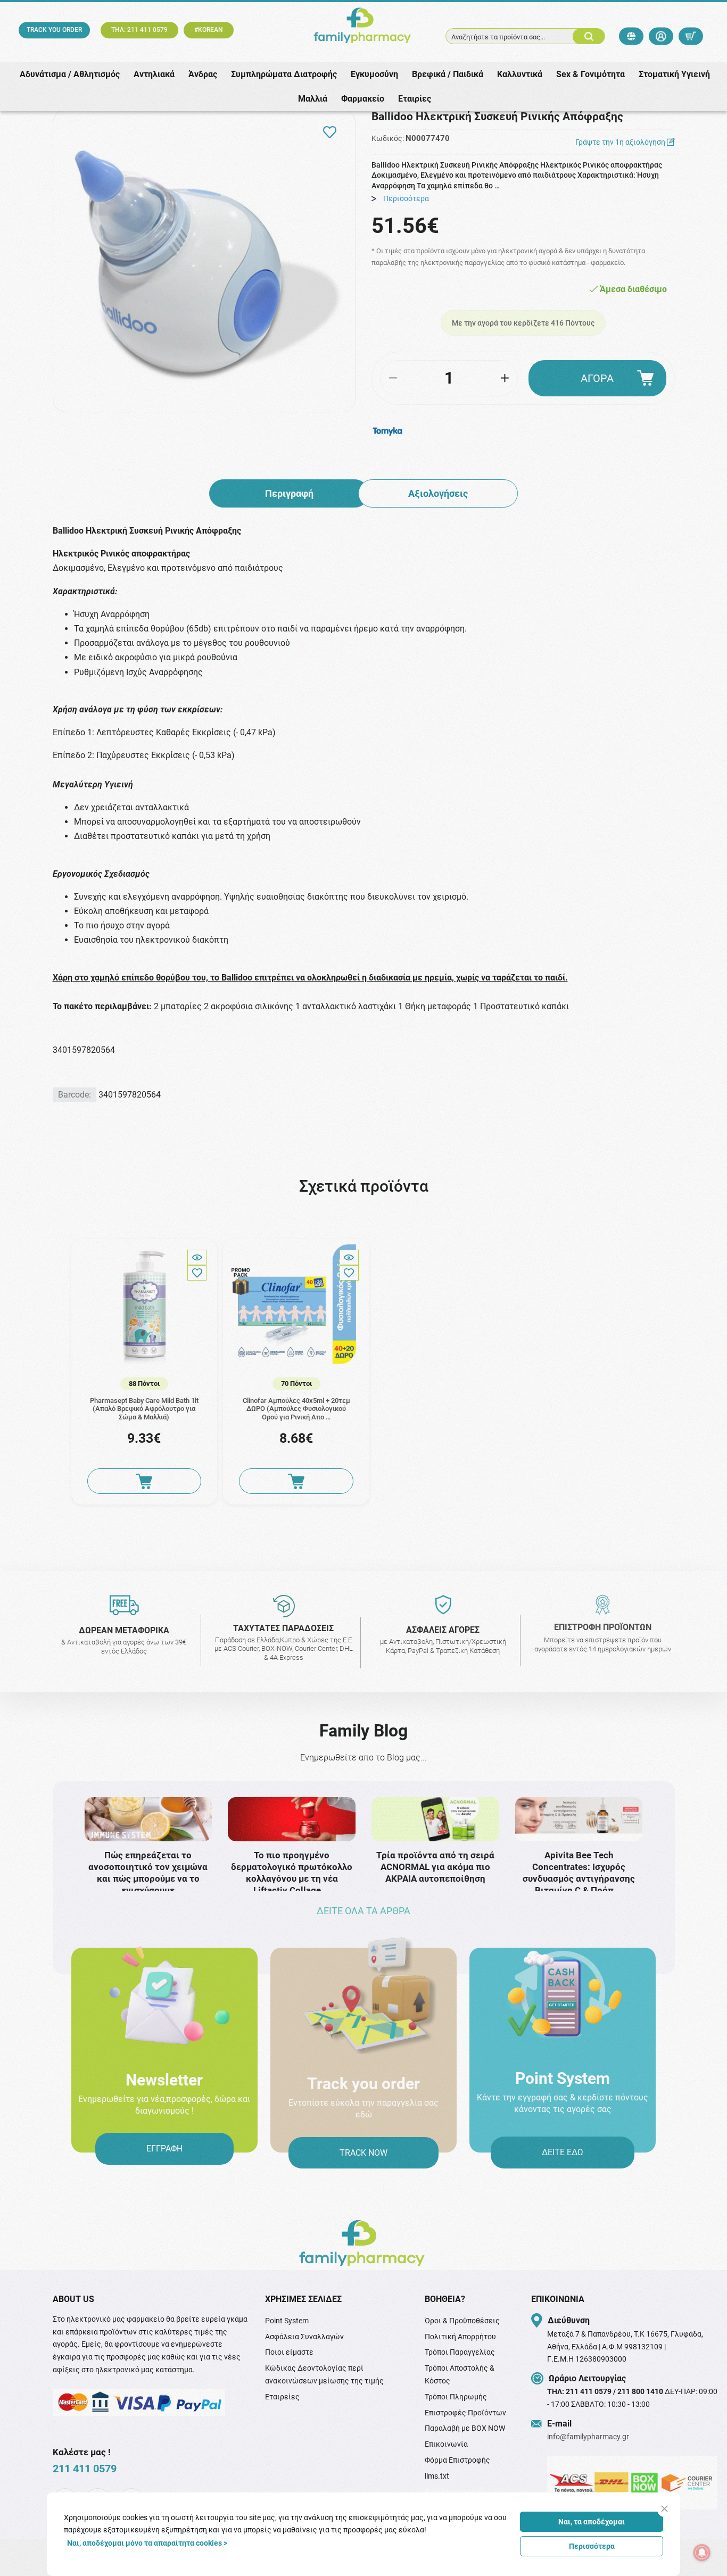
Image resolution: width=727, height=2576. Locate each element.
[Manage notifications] (702, 2553)
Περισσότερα (592, 2546)
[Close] (664, 2509)
